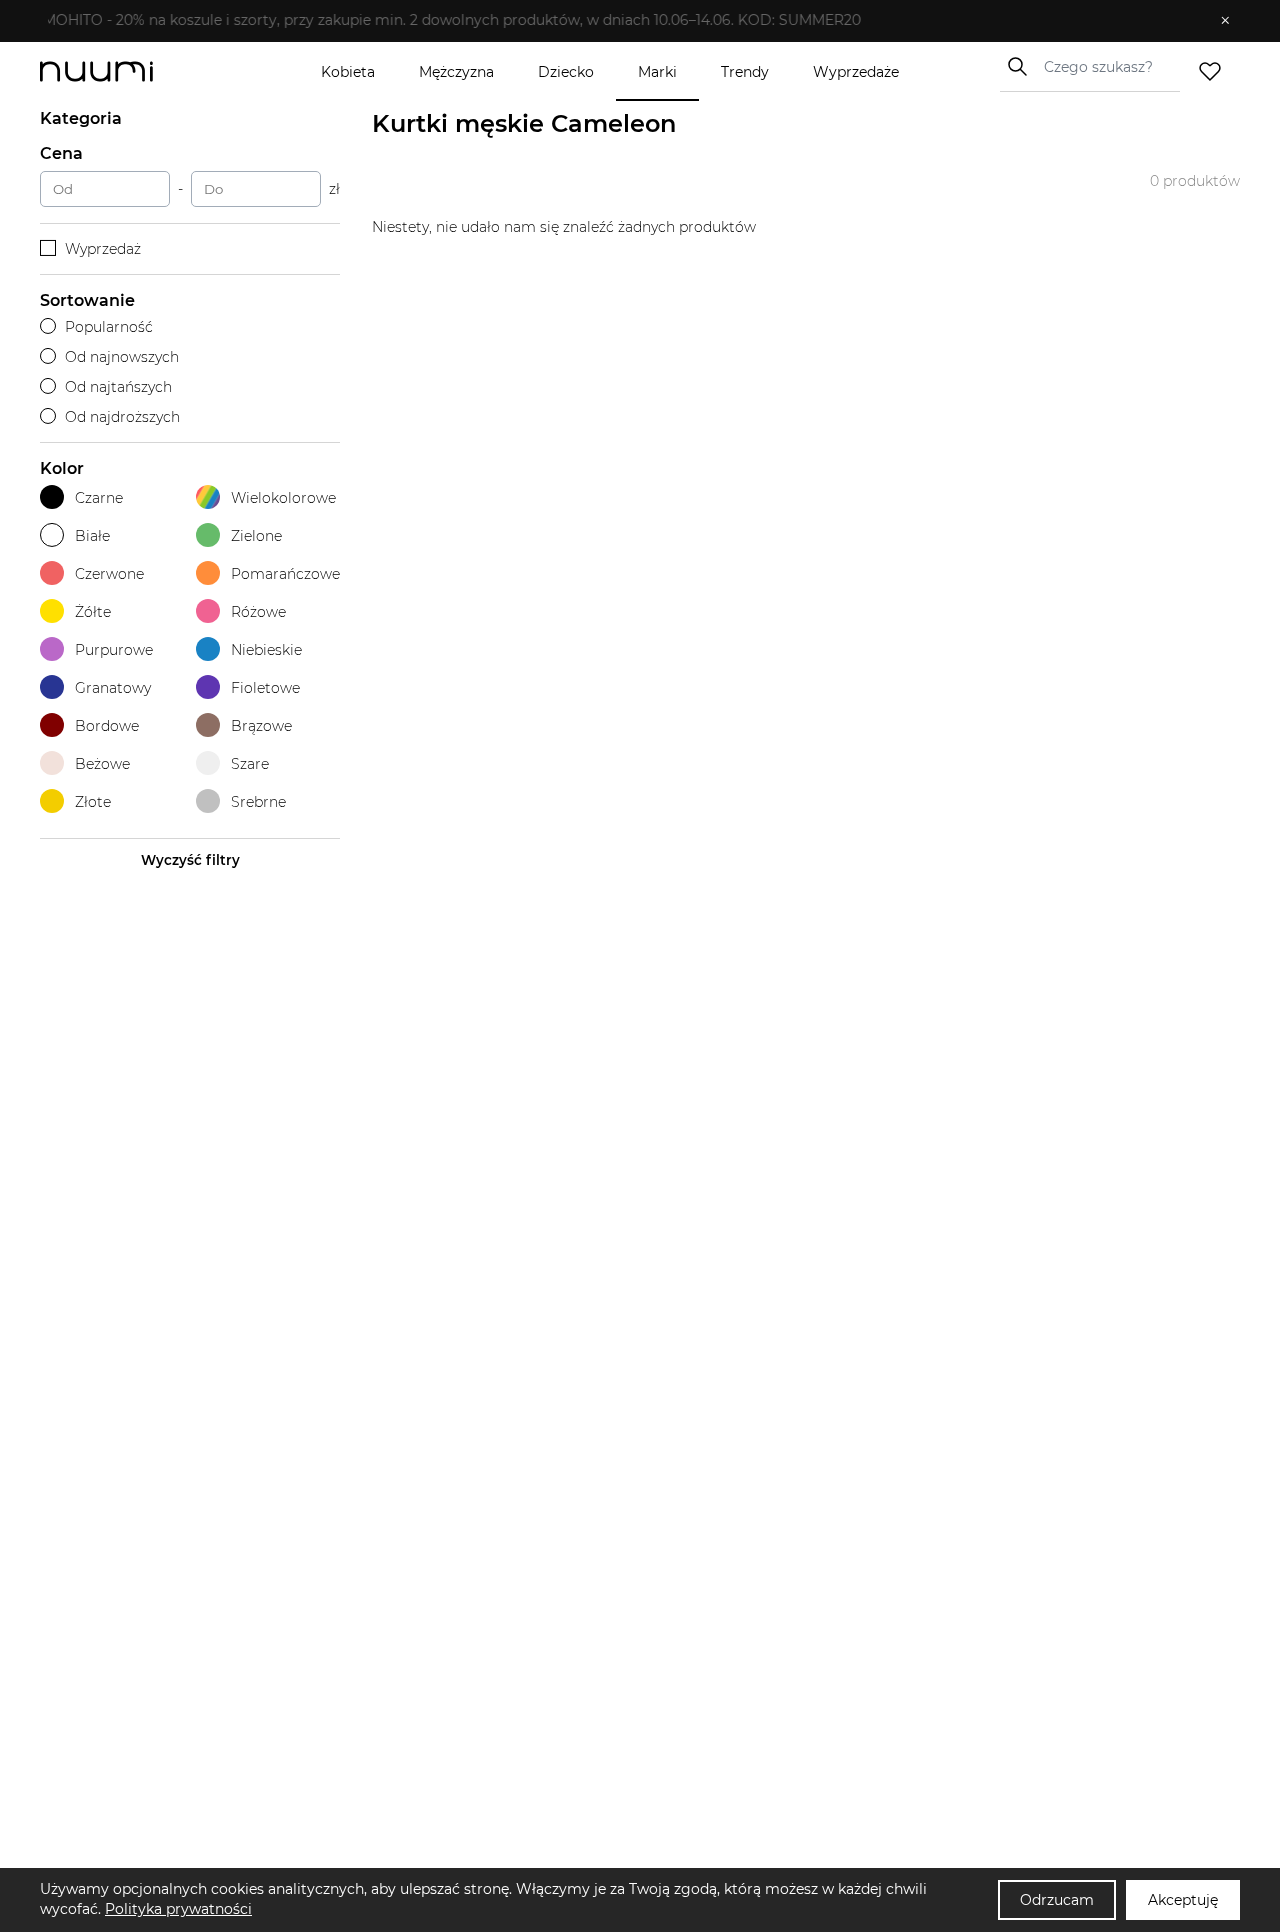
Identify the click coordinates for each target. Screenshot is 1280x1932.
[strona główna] (130, 71)
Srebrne (258, 802)
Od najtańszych (118, 387)
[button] (625, 21)
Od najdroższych (122, 417)
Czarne (99, 498)
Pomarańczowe (285, 574)
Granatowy (113, 688)
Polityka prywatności (178, 1909)
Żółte (93, 612)
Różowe (258, 612)
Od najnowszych (122, 357)
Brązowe (261, 726)
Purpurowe (114, 650)
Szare (250, 764)
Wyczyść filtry (190, 860)
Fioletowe (265, 688)
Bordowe (107, 726)
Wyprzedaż (103, 249)
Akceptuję (1183, 1900)
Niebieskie (266, 650)
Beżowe (102, 764)
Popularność (109, 327)
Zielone (256, 536)
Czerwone (109, 574)
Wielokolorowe (283, 498)
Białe (92, 536)
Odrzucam (1057, 1900)
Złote (93, 802)
